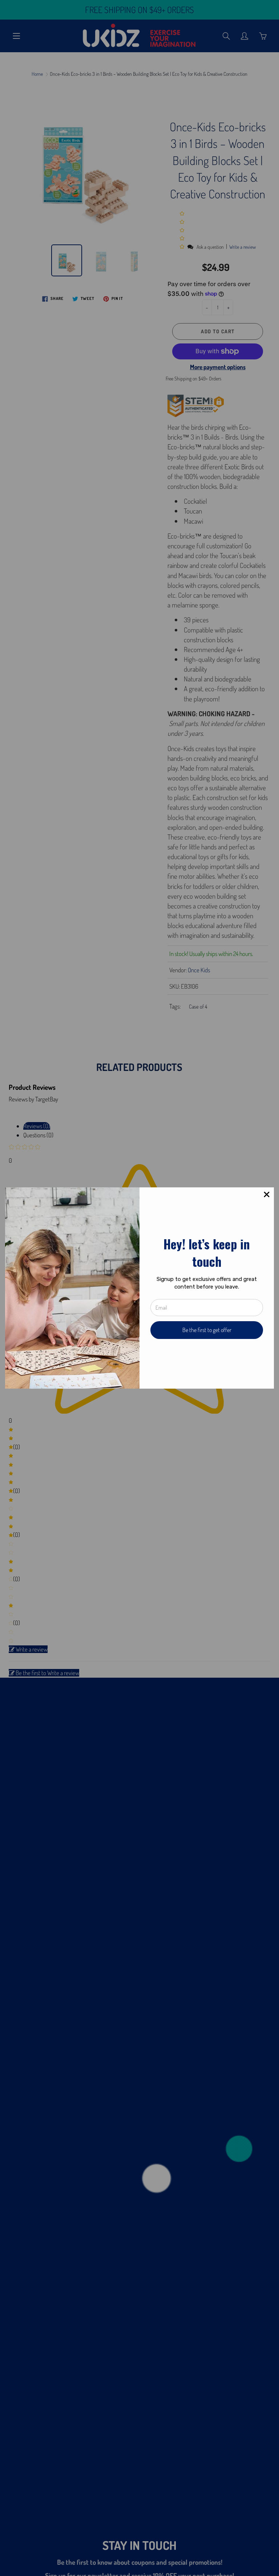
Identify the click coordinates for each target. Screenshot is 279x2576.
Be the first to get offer (207, 1330)
